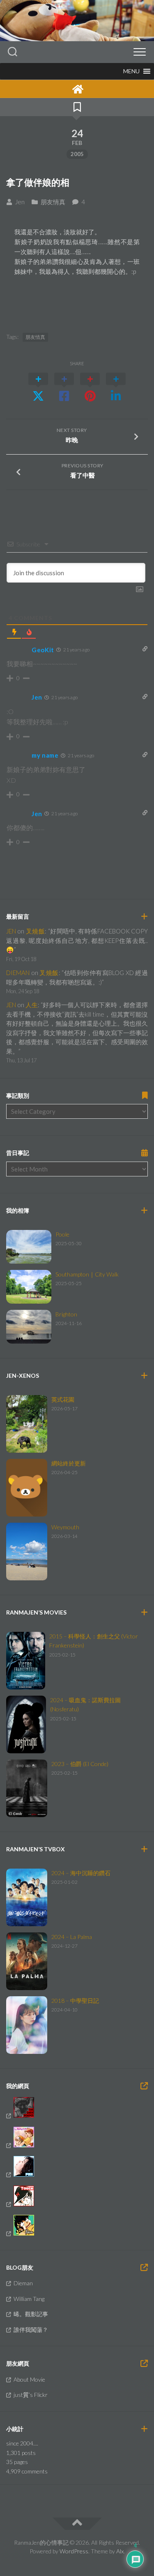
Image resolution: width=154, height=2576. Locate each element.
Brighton (66, 1314)
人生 (32, 1005)
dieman (18, 973)
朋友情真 (53, 202)
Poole (62, 1234)
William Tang (29, 2299)
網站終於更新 (69, 1463)
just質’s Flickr (31, 2395)
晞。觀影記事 (31, 2314)
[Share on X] (38, 387)
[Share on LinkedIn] (116, 387)
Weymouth (65, 1527)
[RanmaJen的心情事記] (77, 89)
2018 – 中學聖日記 (75, 2001)
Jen (20, 202)
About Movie (29, 2379)
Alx (120, 2551)
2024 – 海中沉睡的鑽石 (81, 1873)
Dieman (23, 2283)
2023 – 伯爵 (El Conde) (80, 1764)
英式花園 (63, 1399)
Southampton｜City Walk (87, 1274)
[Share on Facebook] (64, 387)
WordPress (74, 2551)
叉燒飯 (35, 931)
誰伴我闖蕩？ (31, 2330)
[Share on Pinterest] (90, 387)
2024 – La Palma (72, 1937)
